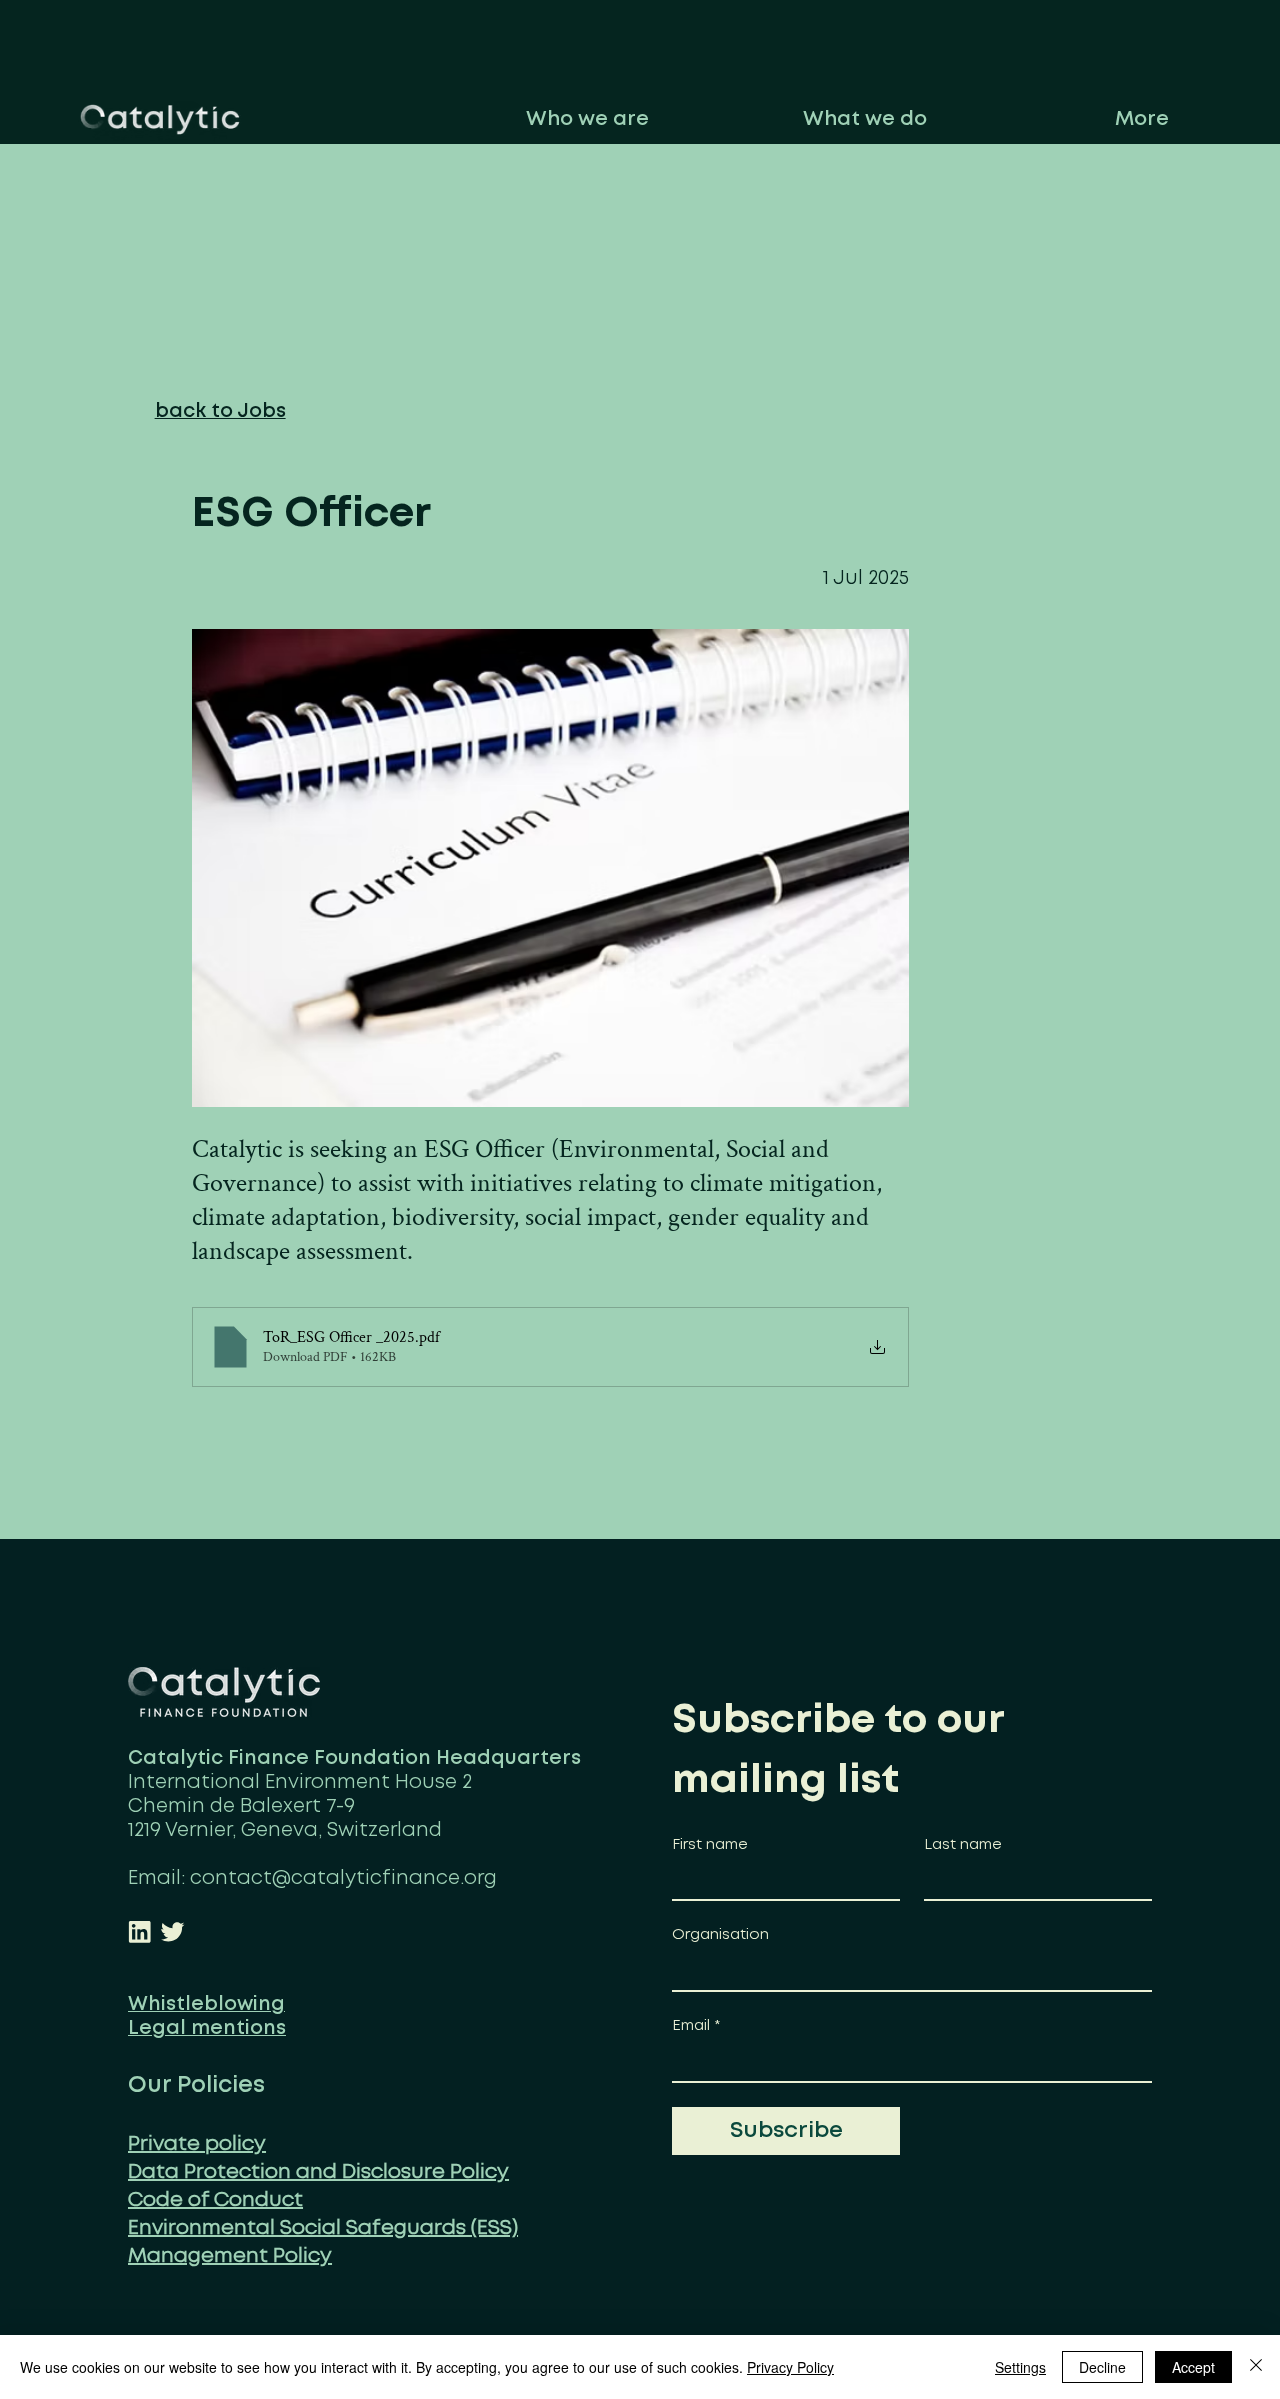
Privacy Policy (790, 2367)
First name (710, 1845)
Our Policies (196, 2085)
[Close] (1256, 2367)
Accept (1193, 2367)
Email (696, 2026)
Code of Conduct (215, 2200)
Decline (1102, 2367)
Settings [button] (1020, 2367)
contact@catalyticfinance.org (343, 1878)
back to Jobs (220, 411)
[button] (587, 120)
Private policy (197, 2144)
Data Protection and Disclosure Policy (318, 2172)
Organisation (720, 1935)
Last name (963, 1845)
